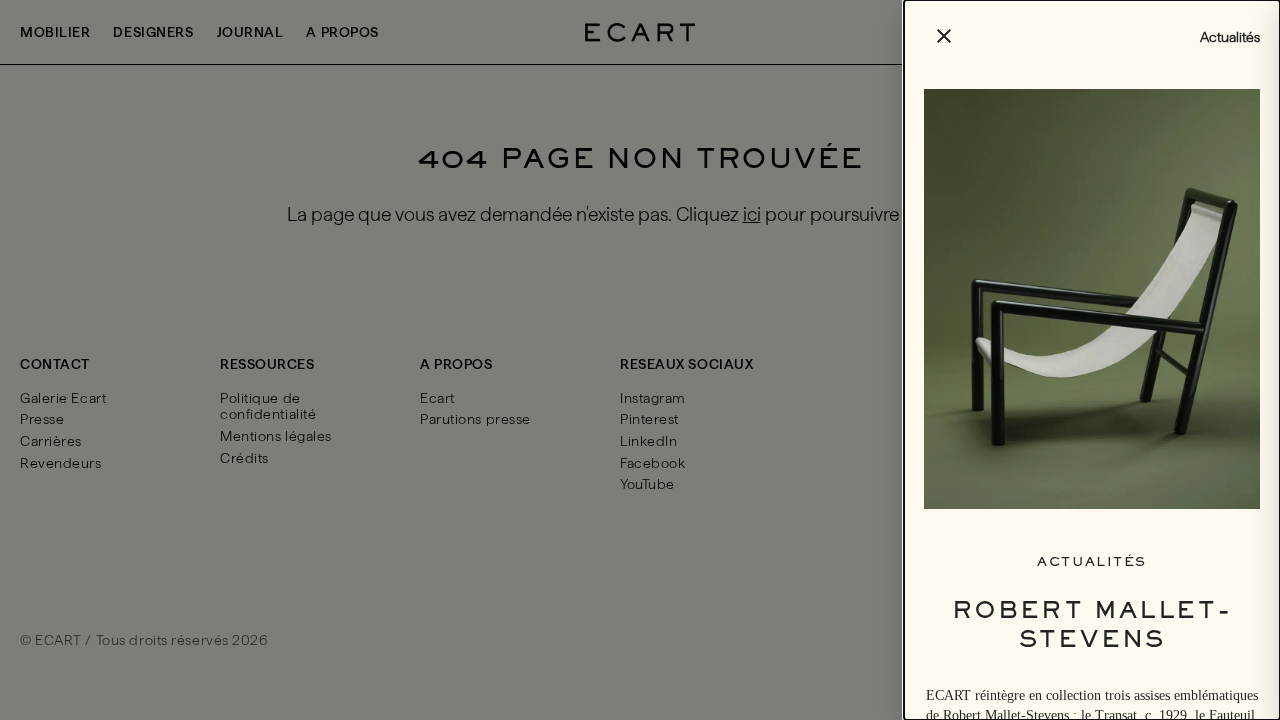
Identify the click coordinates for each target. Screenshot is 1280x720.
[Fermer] (640, 360)
